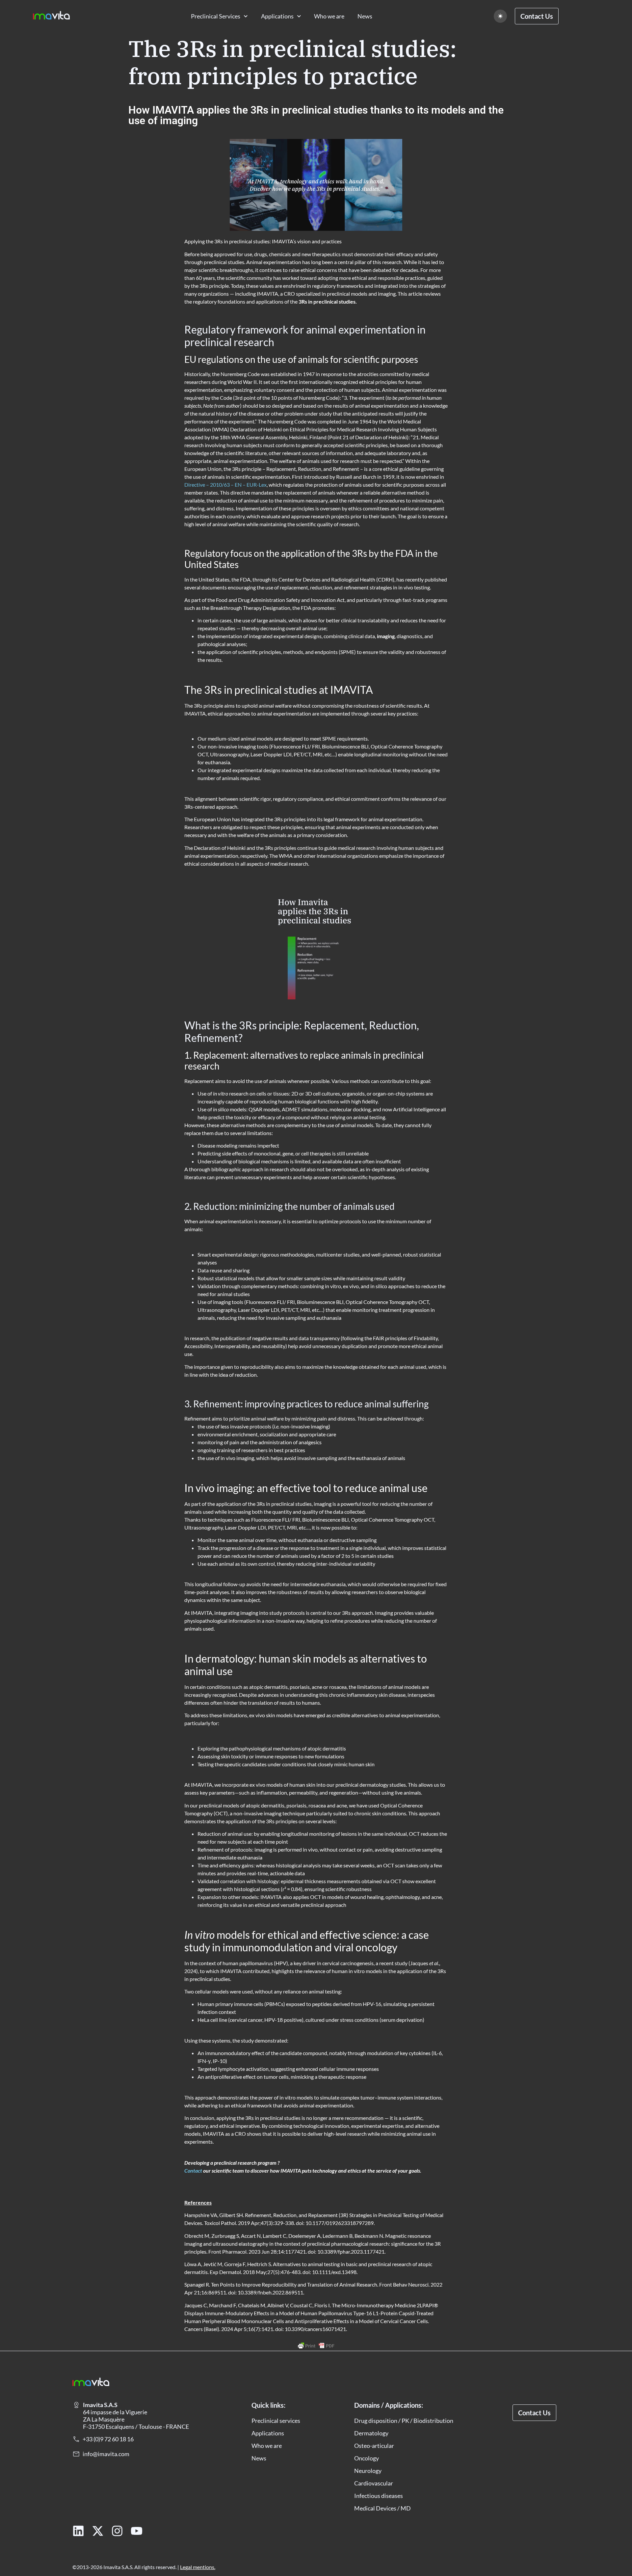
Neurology (368, 2471)
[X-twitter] (98, 2531)
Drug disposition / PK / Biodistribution (404, 2421)
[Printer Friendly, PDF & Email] (316, 2346)
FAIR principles (390, 1338)
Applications (277, 16)
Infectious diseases (379, 2496)
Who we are (329, 16)
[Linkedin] (78, 2531)
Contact (193, 2170)
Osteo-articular (374, 2446)
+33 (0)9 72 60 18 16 (108, 2439)
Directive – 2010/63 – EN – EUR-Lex (225, 485)
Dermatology (371, 2433)
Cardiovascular (374, 2483)
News (365, 16)
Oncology (367, 2458)
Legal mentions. (198, 2567)
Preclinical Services (216, 16)
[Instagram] (117, 2531)
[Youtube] (137, 2531)
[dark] (500, 16)
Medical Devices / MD (382, 2508)
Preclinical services (276, 2421)
